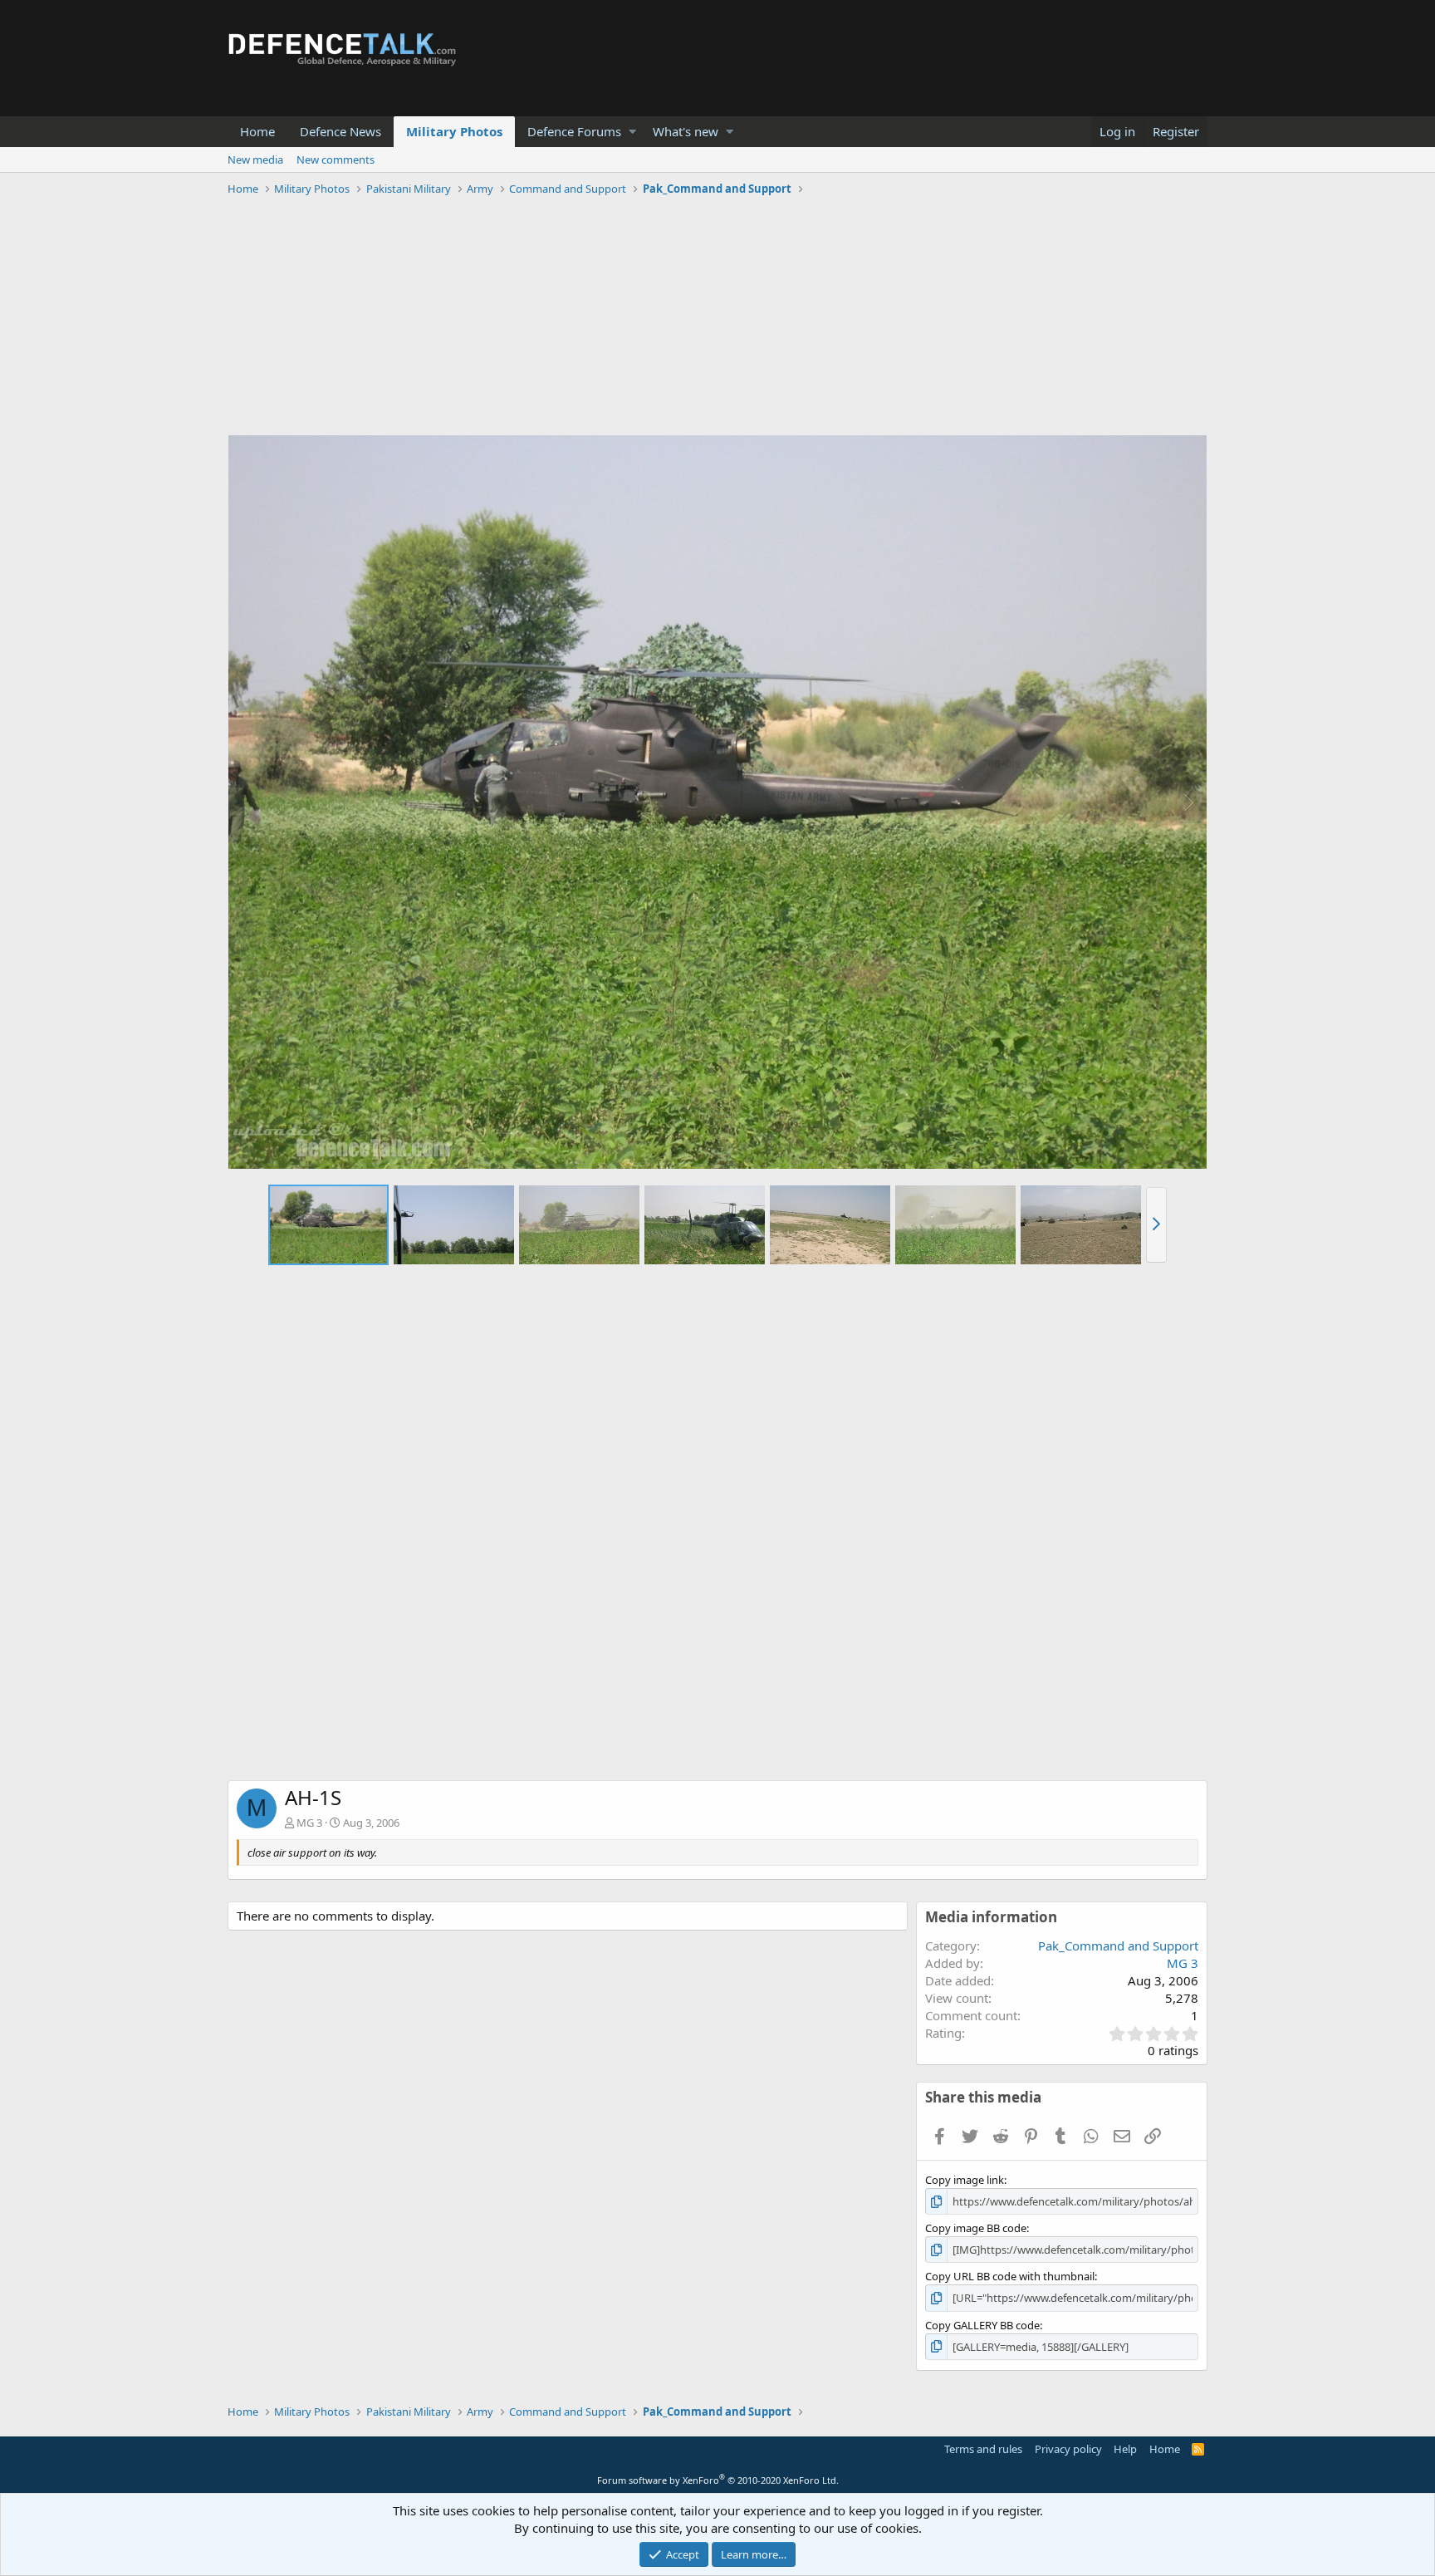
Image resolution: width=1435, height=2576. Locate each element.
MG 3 (309, 1823)
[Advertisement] (717, 318)
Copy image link (965, 2180)
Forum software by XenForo (718, 2480)
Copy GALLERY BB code (982, 2325)
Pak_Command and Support (1118, 1945)
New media (255, 159)
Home (257, 131)
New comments (335, 159)
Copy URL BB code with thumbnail (1010, 2276)
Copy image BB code (976, 2228)
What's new (686, 131)
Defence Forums (574, 131)
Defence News (340, 131)
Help (1125, 2449)
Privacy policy (1068, 2449)
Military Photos (454, 131)
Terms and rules (983, 2449)
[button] (632, 132)
